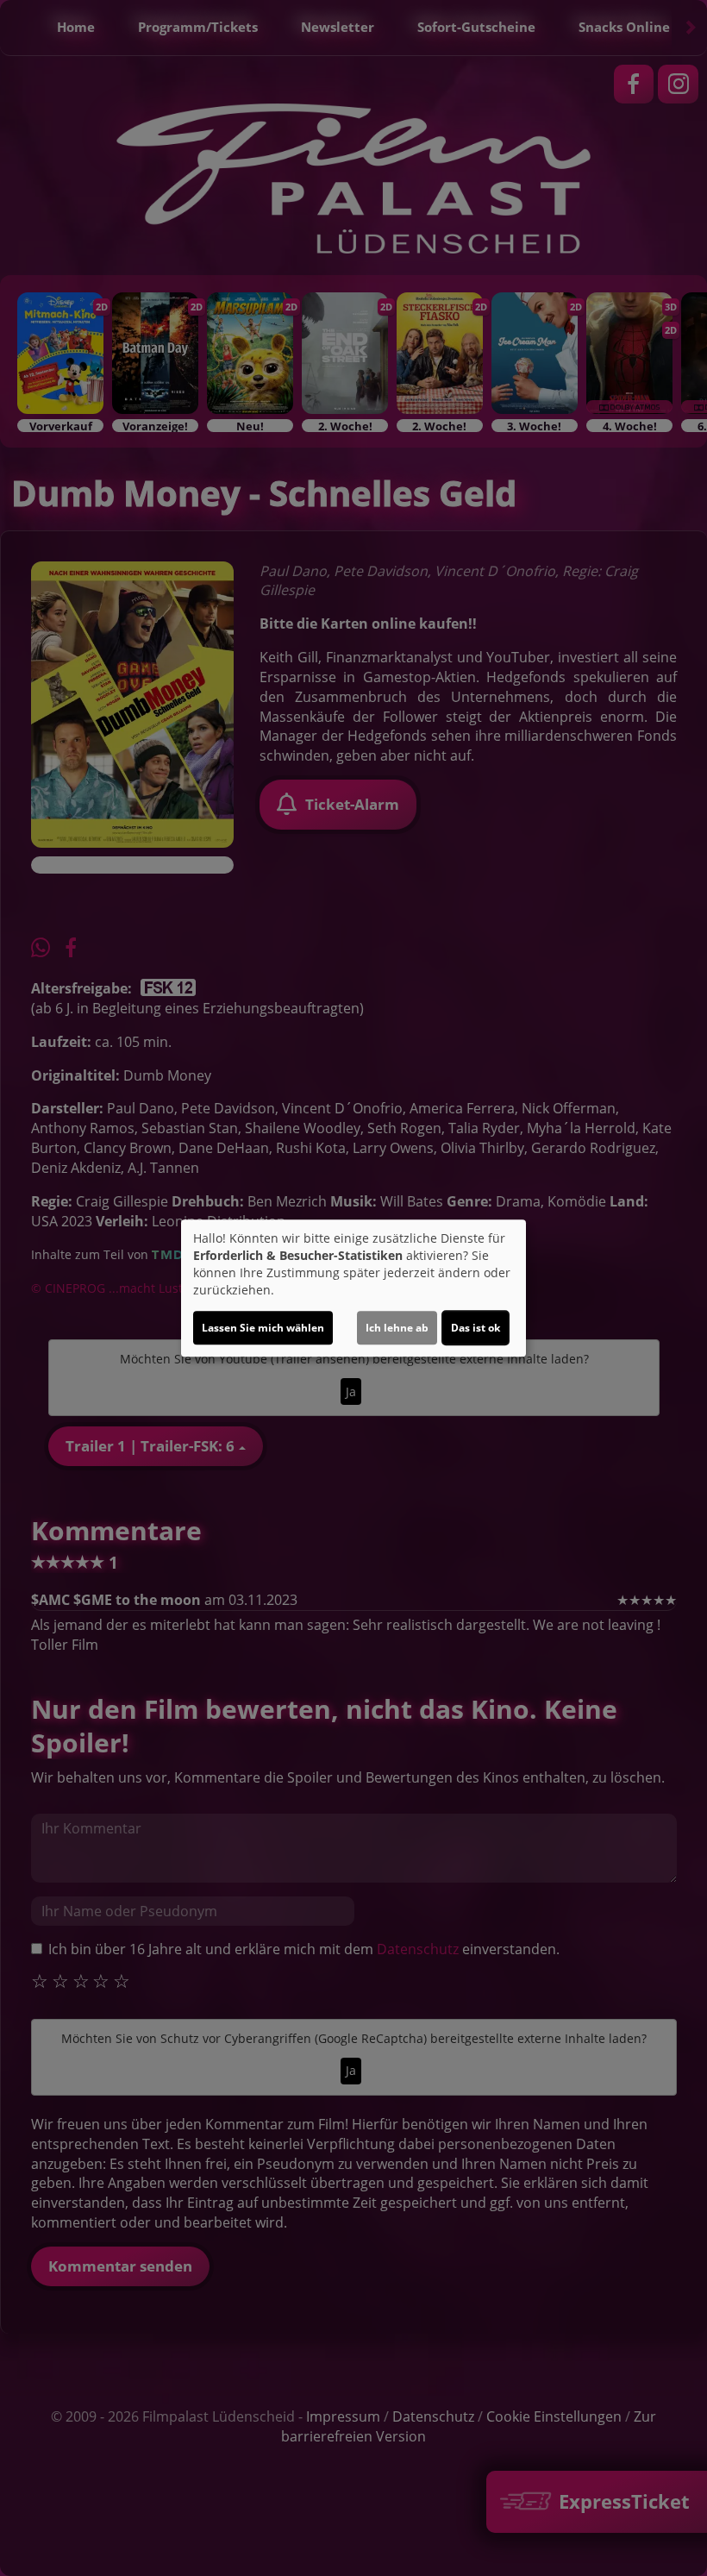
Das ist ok (476, 1328)
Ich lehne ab (397, 1328)
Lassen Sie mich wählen (263, 1328)
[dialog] (353, 1288)
